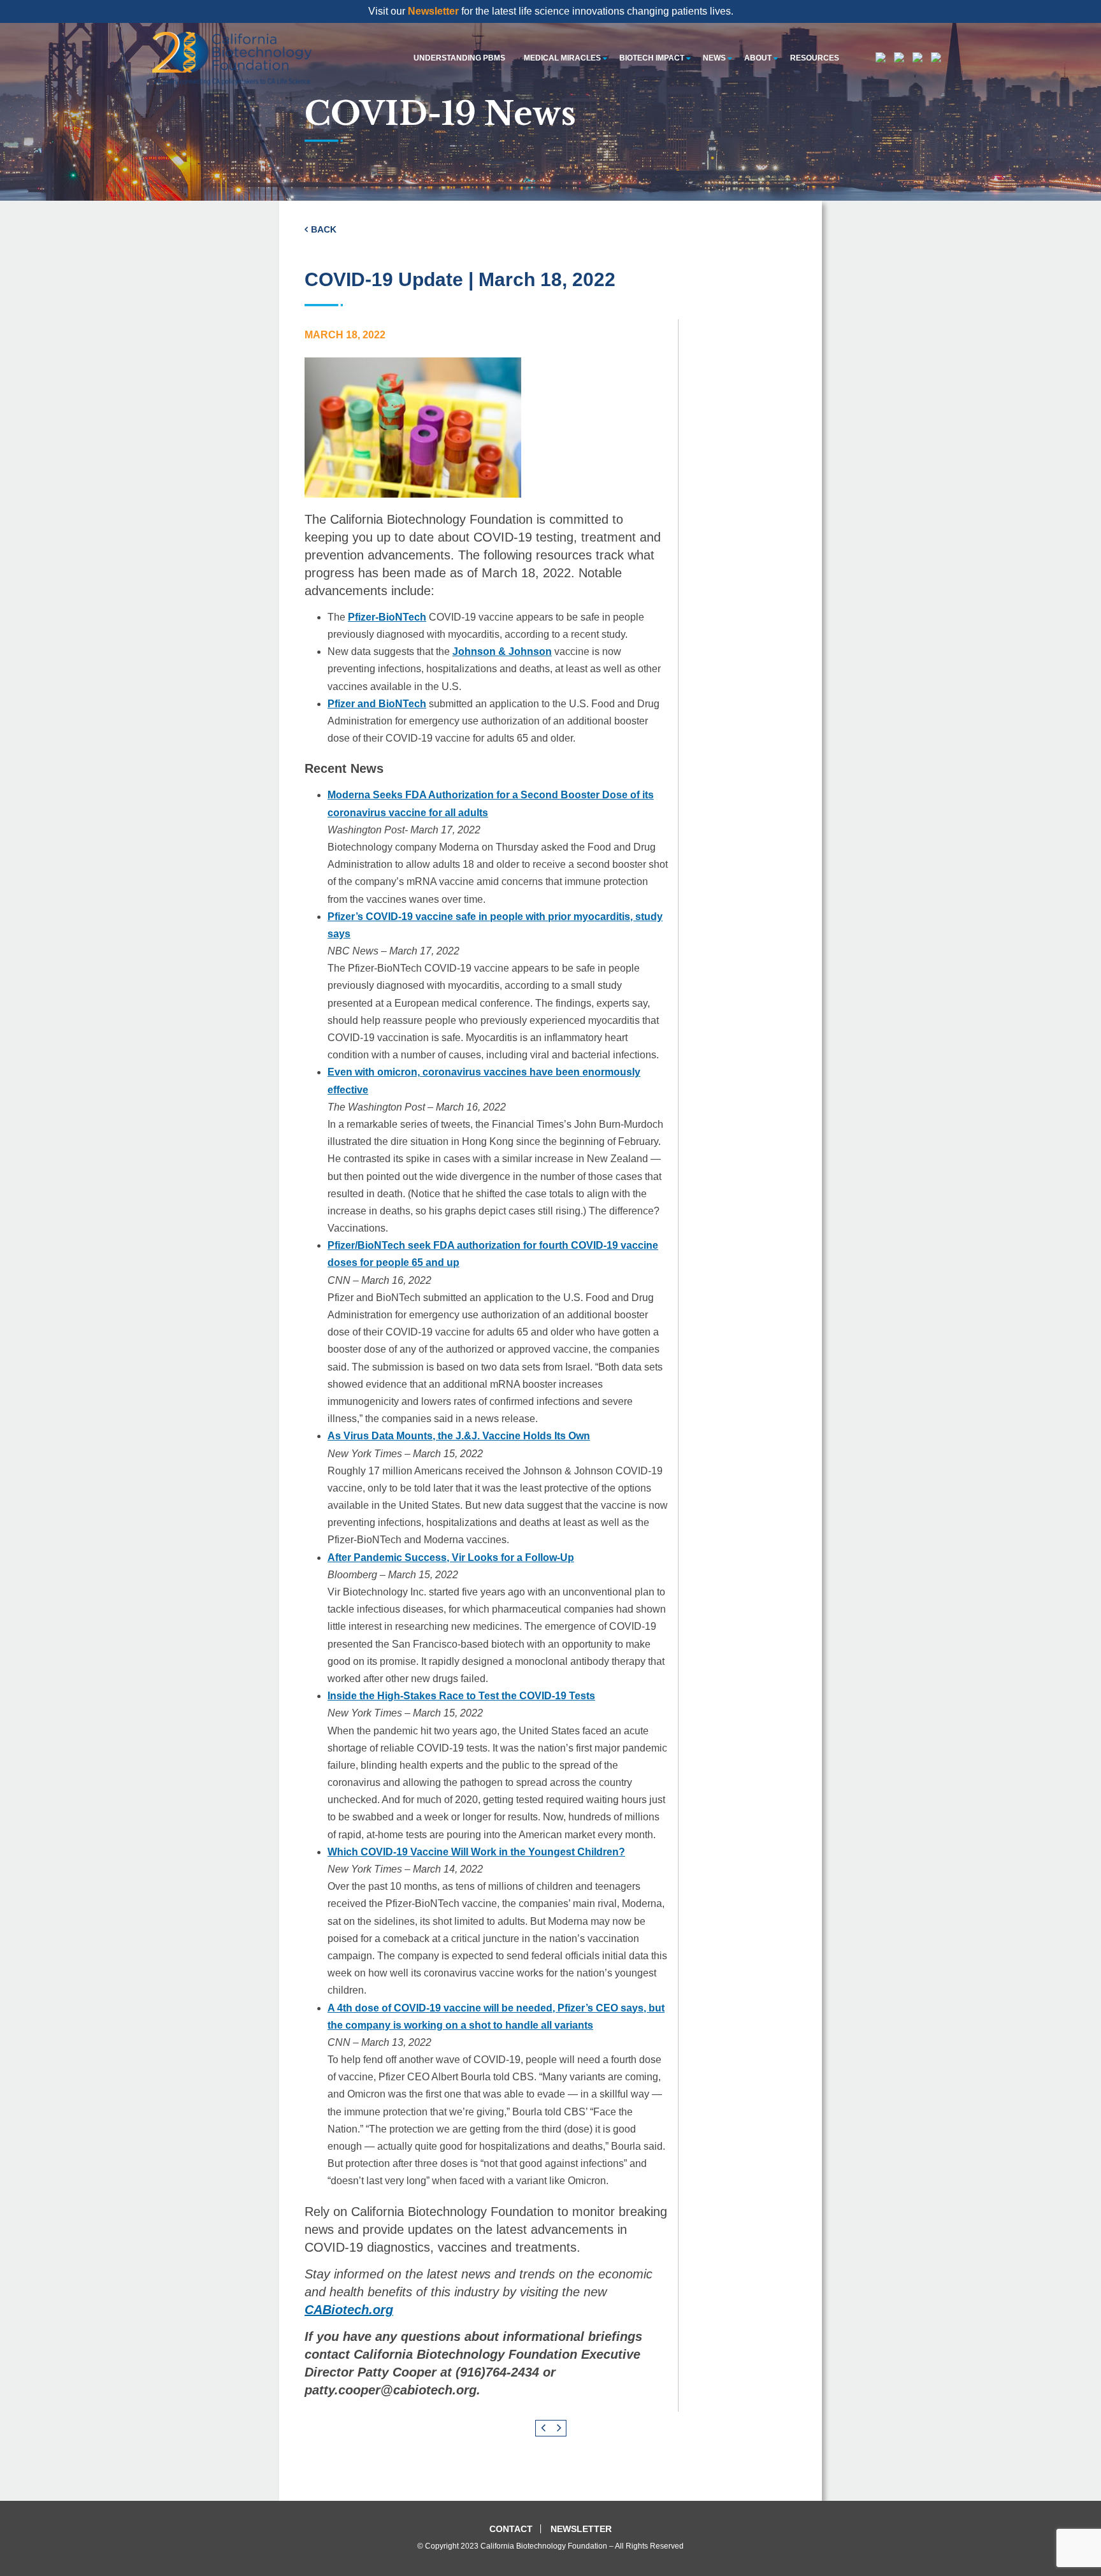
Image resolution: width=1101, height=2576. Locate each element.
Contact (511, 2529)
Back (324, 229)
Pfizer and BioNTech (377, 704)
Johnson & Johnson (502, 651)
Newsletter (433, 11)
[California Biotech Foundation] (232, 58)
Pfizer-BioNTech (387, 617)
